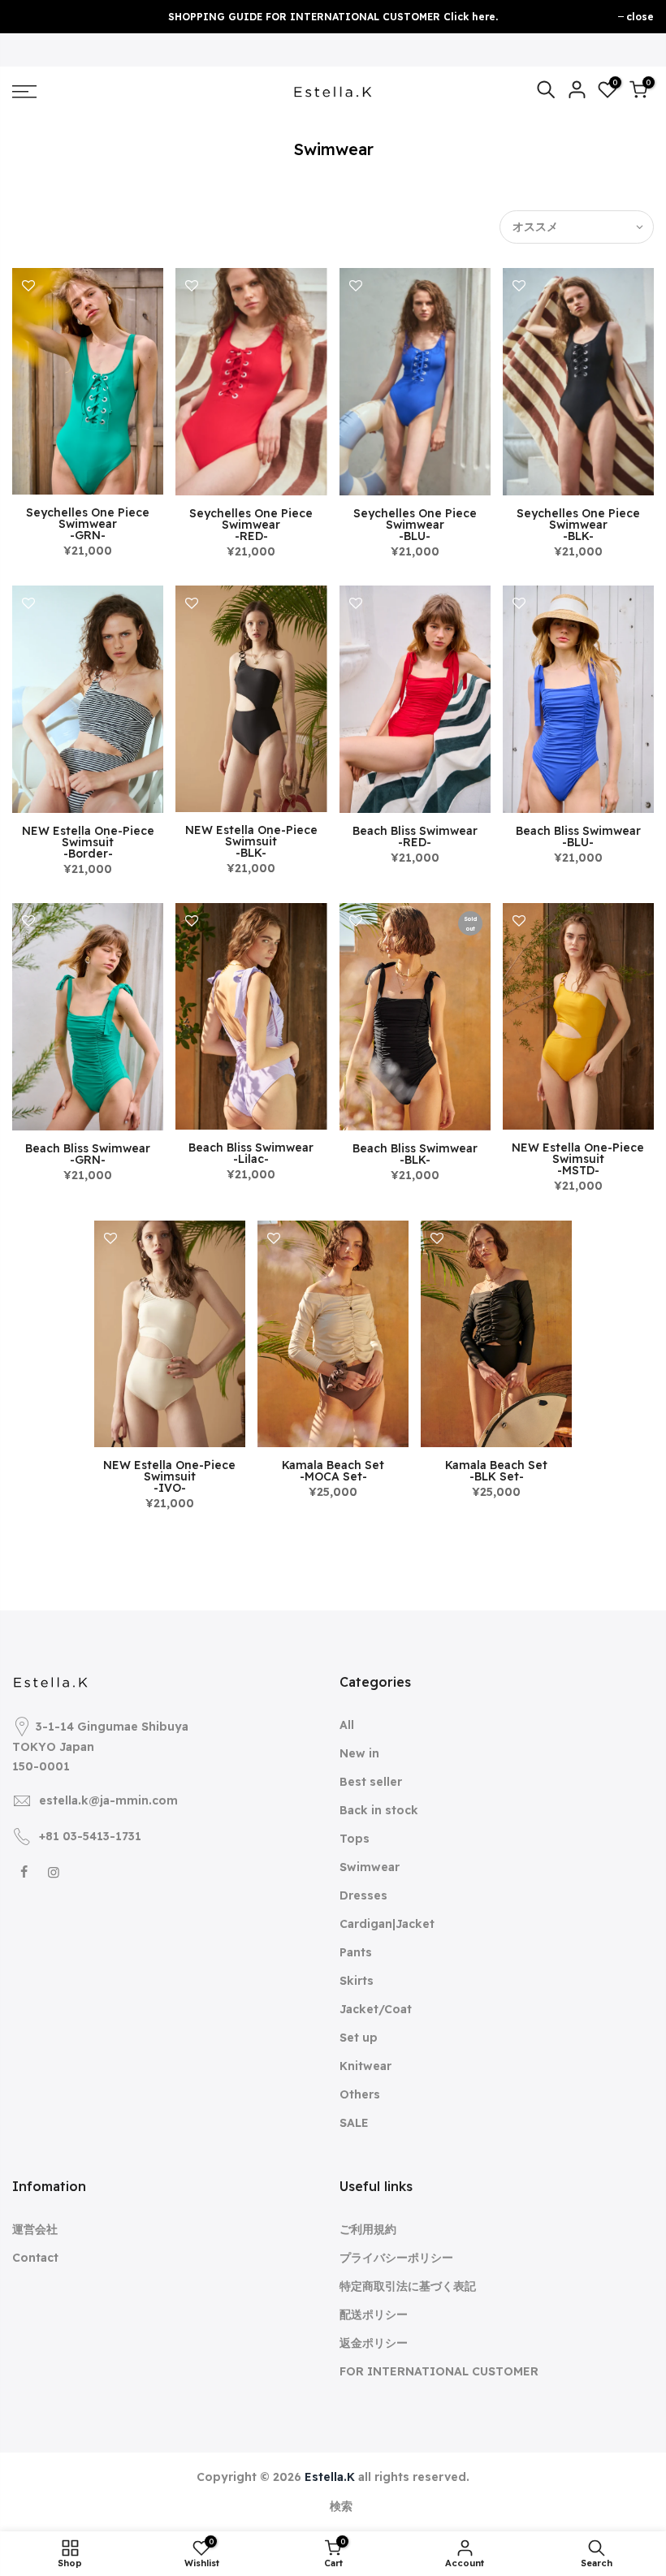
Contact (35, 2258)
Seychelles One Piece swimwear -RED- (251, 525)
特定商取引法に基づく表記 (408, 2286)
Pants (356, 1952)
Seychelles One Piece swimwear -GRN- (88, 524)
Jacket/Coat (376, 2009)
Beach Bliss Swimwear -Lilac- (251, 1153)
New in (359, 1753)
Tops (355, 1839)
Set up (359, 2038)
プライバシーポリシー (396, 2258)
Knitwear (365, 2066)
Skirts (357, 1981)
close (640, 17)
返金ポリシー (374, 2343)
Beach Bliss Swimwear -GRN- (88, 1154)
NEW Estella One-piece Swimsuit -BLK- (251, 841)
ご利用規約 (368, 2229)
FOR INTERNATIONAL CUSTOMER (439, 2371)
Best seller (371, 1782)
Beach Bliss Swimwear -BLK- (415, 1154)
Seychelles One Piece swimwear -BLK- (578, 525)
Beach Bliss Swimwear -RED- (415, 836)
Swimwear (370, 1867)
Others (360, 2094)
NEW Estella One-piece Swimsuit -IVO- (169, 1476)
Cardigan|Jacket (387, 1924)
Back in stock (379, 1810)
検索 (341, 2506)
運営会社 (35, 2229)
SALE (354, 2123)
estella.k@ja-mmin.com (108, 1800)
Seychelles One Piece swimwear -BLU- (415, 525)
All (347, 1725)
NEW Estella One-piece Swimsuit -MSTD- (578, 1159)
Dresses (363, 1895)
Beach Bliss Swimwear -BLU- (578, 836)
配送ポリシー (374, 2315)
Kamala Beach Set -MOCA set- (333, 1471)
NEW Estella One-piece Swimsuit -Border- (88, 842)
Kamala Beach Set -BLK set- (496, 1471)
